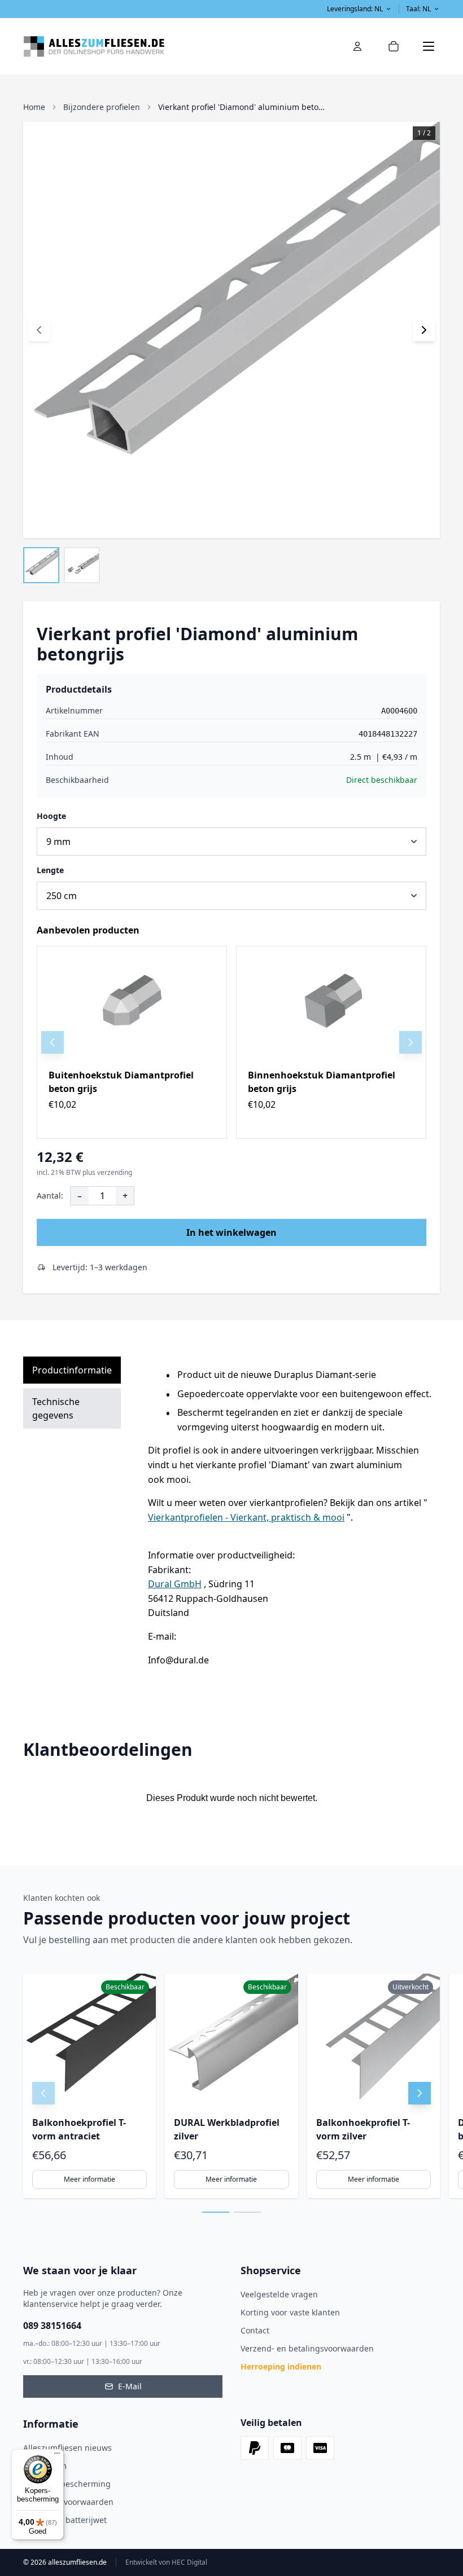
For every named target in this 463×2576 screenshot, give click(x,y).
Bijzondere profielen (102, 107)
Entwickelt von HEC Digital (166, 2562)
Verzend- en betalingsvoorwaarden (307, 2348)
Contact (255, 2330)
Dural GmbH (175, 1584)
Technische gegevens (56, 1408)
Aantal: (50, 1195)
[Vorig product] (53, 1042)
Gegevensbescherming (67, 2484)
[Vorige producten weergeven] (43, 2093)
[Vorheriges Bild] (39, 330)
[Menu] (57, 2456)
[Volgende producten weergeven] (420, 2093)
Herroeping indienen (281, 2366)
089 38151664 (52, 2326)
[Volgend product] (410, 1042)
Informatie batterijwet (65, 2520)
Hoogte (51, 816)
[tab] (216, 2212)
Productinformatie (72, 1370)
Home (34, 107)
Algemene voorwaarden (68, 2502)
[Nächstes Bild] (424, 330)
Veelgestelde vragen (279, 2294)
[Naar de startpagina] (127, 46)
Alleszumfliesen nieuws (67, 2448)
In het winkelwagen (231, 1232)
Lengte (50, 870)
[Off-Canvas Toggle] (357, 46)
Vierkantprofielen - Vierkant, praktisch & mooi (246, 1517)
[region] (231, 1042)
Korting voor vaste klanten (290, 2312)
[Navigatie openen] (429, 46)
